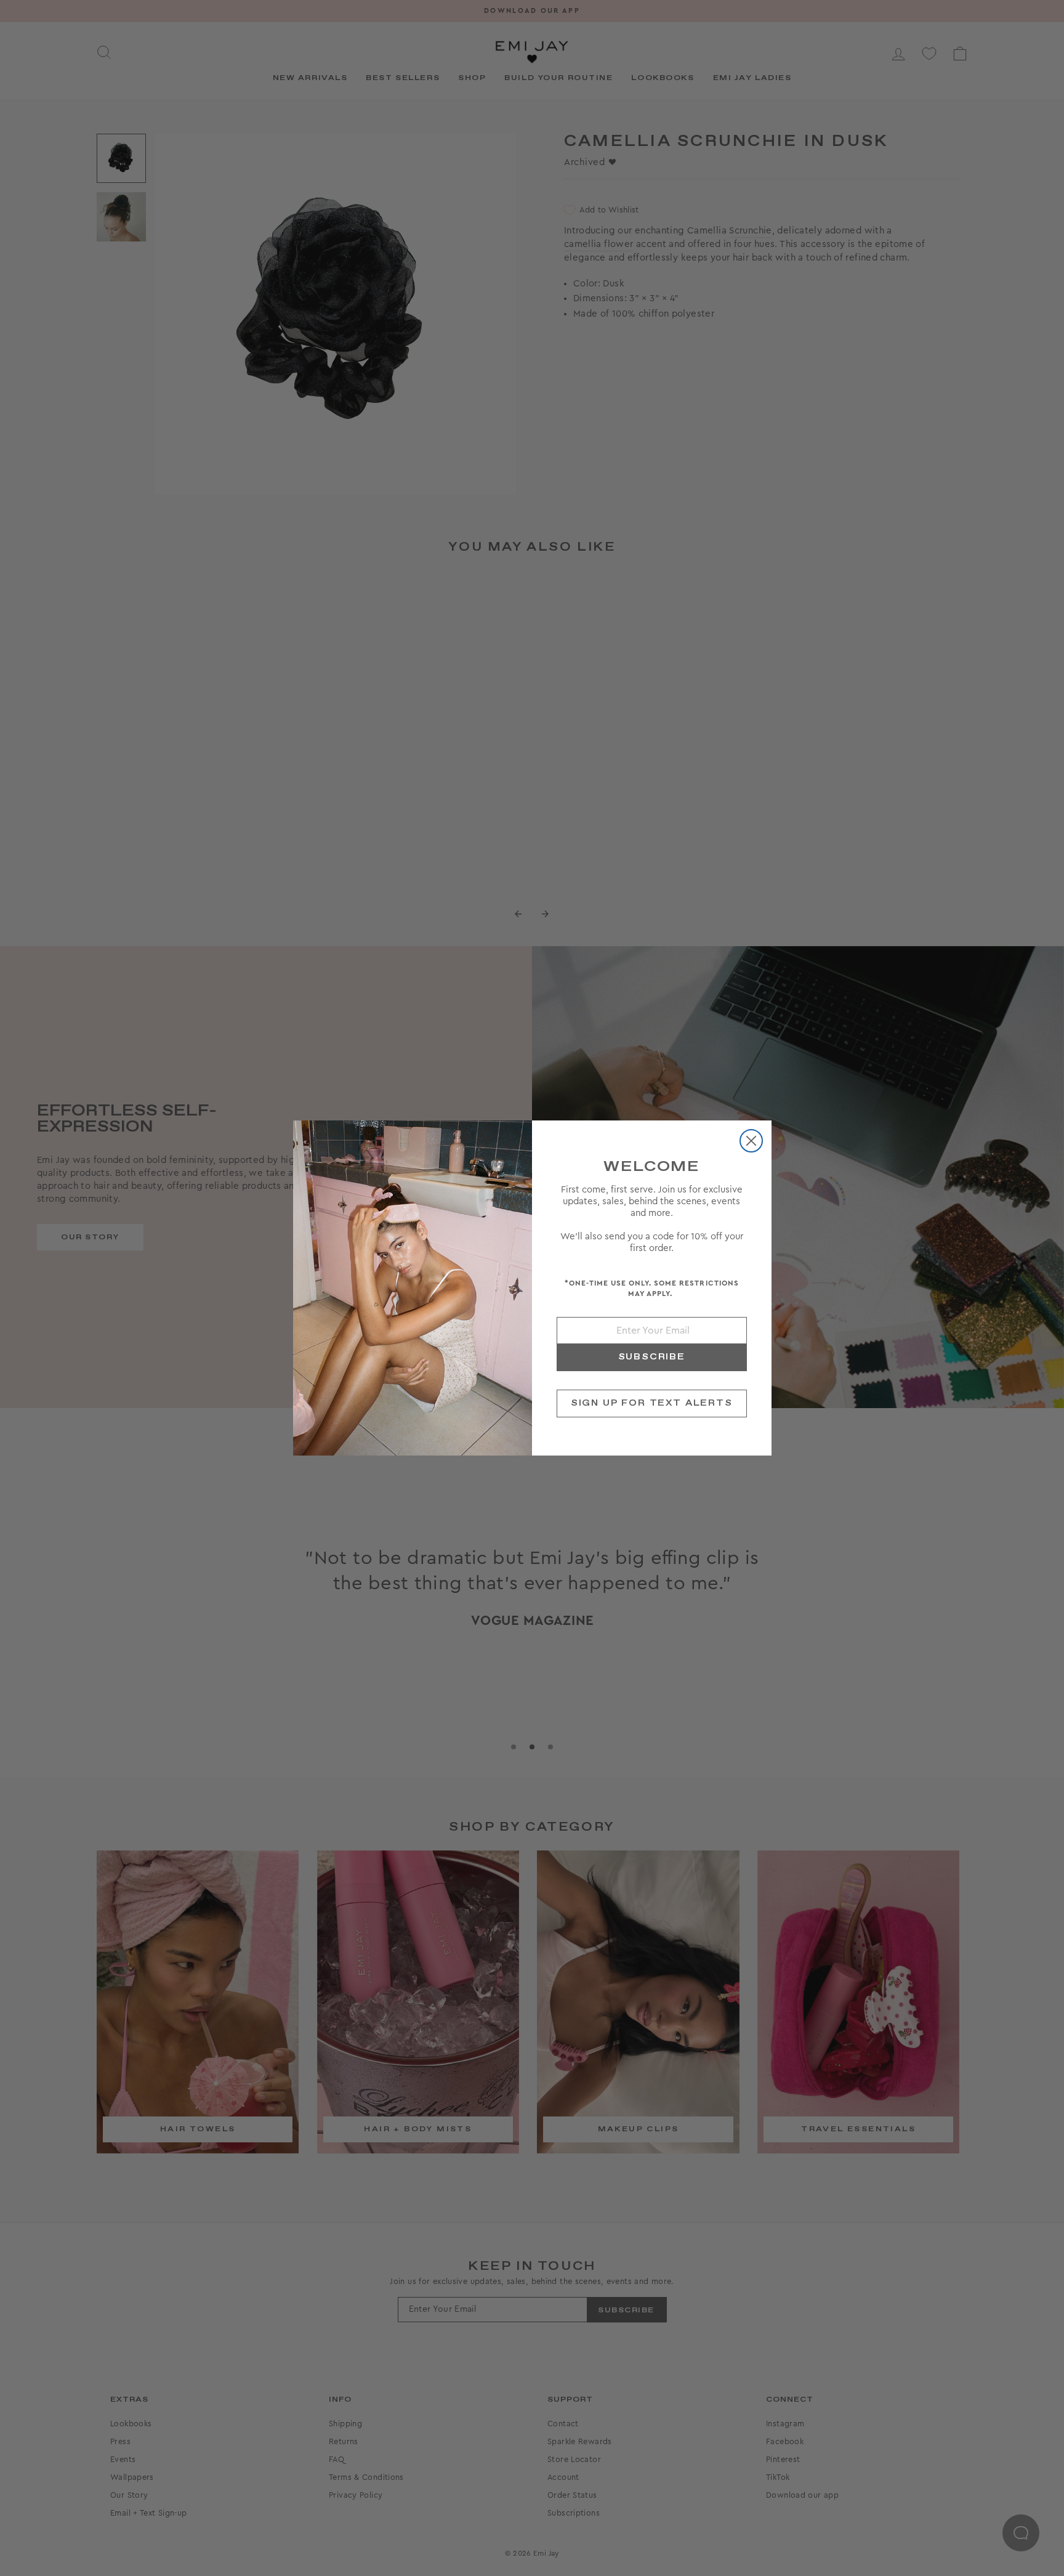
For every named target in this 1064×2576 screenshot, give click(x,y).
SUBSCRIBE (652, 1357)
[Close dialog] (751, 1141)
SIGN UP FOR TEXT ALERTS (652, 1403)
